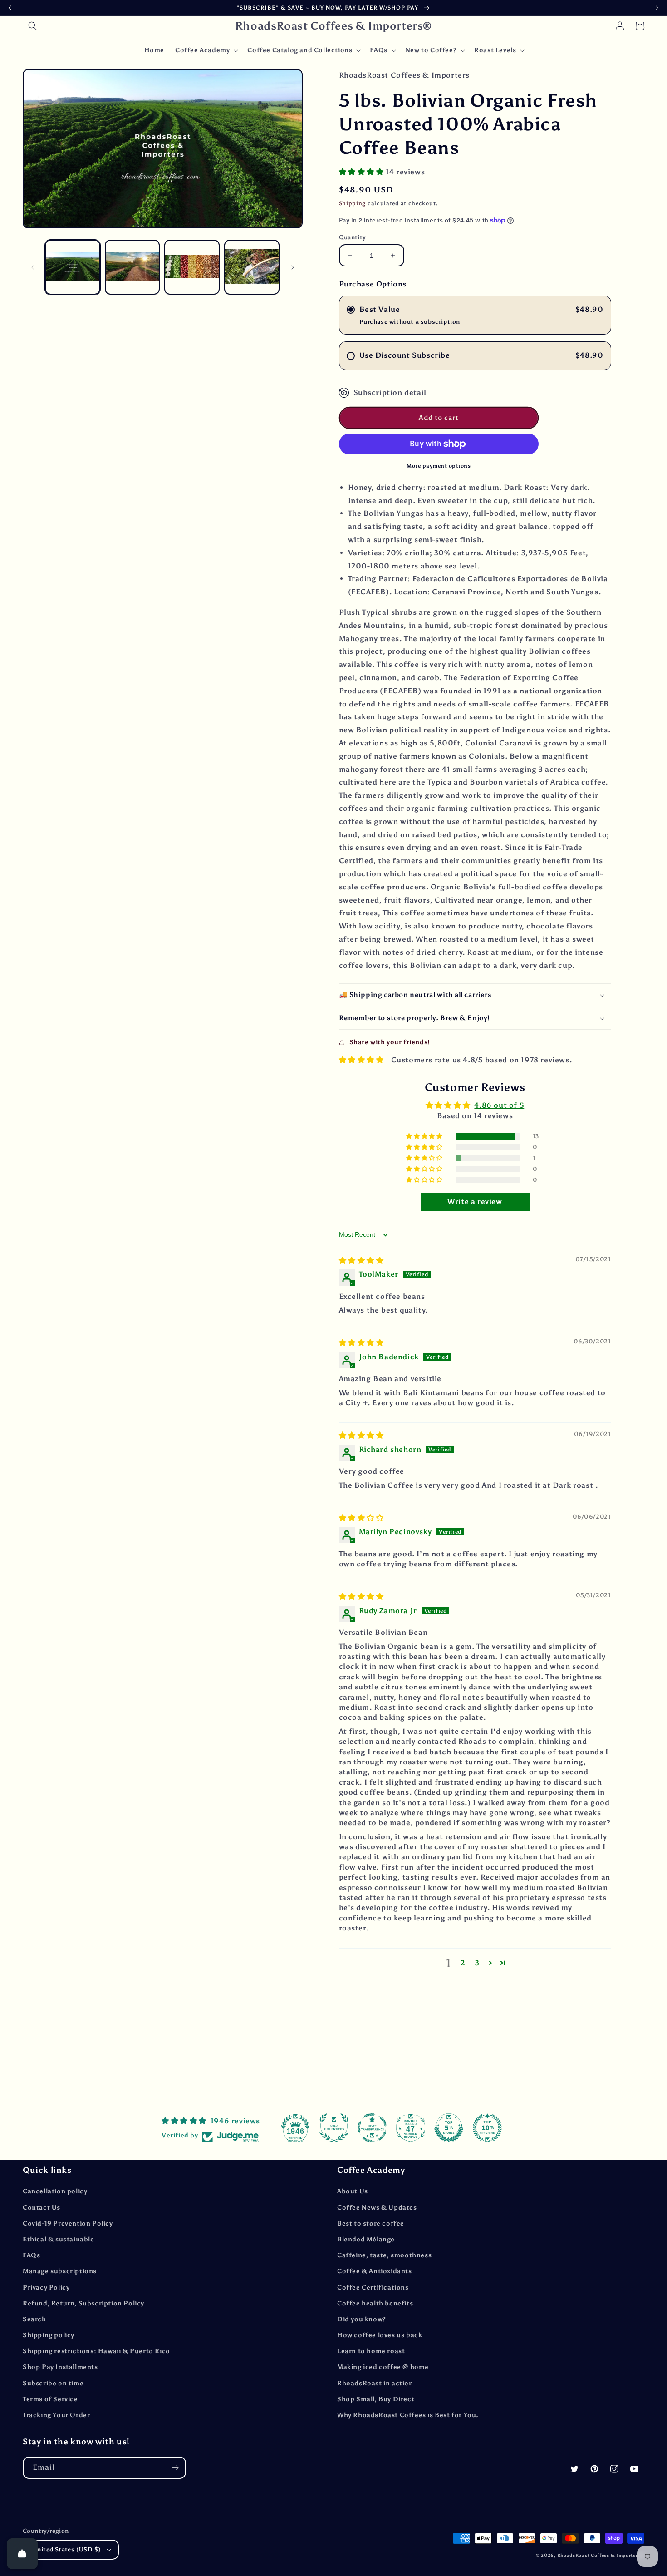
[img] (361, 1261)
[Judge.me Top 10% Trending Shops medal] (487, 2128)
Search (34, 2319)
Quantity (353, 237)
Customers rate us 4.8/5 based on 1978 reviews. (482, 1060)
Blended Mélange (366, 2239)
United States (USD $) (67, 2549)
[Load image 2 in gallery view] (132, 267)
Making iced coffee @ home (383, 2367)
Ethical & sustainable (59, 2239)
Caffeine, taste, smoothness (384, 2255)
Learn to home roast (371, 2351)
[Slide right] (293, 267)
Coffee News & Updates (377, 2208)
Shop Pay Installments (60, 2367)
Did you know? (362, 2319)
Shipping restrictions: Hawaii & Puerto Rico (96, 2351)
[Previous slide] (10, 8)
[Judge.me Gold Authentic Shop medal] (334, 2128)
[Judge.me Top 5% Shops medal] (449, 2128)
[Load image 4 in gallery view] (252, 267)
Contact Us (42, 2208)
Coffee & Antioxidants (375, 2271)
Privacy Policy (46, 2287)
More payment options (439, 466)
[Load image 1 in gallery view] (73, 267)
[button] (33, 26)
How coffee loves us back (380, 2335)
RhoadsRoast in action (375, 2383)
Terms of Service (50, 2399)
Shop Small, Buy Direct (376, 2399)
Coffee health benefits (375, 2303)
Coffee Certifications (373, 2287)
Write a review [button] (475, 1202)
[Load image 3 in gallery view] (192, 267)
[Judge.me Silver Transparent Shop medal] (372, 2128)
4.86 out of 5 (499, 1105)
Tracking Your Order (56, 2415)
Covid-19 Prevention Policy (68, 2223)
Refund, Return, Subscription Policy (83, 2303)
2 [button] (463, 1963)
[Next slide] (657, 8)
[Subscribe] (175, 2468)
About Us (353, 2191)
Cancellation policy (55, 2191)
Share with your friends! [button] (390, 1042)
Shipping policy (49, 2335)
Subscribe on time (53, 2383)
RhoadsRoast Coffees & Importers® (601, 2556)
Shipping (353, 203)
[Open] (22, 2554)
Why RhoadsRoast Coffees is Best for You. (408, 2415)
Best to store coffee (371, 2223)
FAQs (31, 2255)
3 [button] (477, 1963)
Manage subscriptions (60, 2271)
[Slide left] (33, 267)
